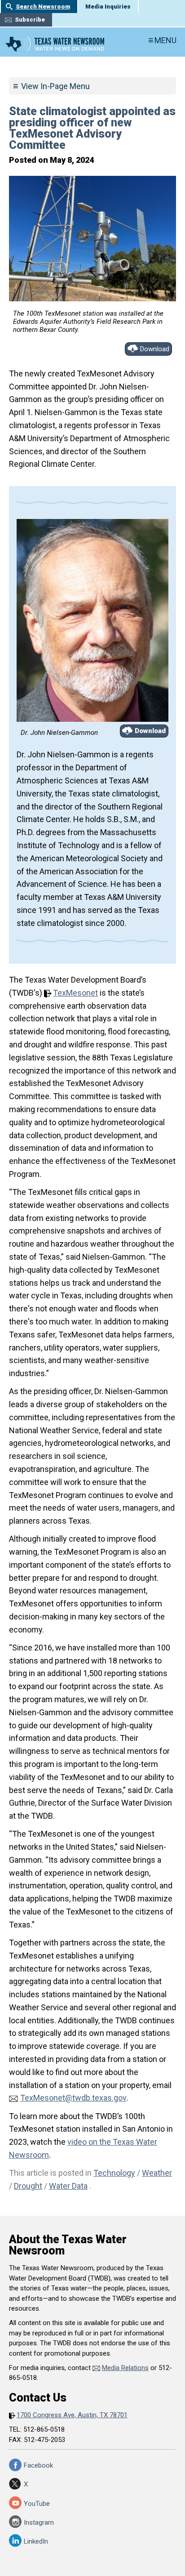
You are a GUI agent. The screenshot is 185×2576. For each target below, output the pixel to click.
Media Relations (125, 2368)
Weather (157, 2173)
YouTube (37, 2504)
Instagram (39, 2522)
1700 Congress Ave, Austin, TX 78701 (72, 2415)
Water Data (68, 2186)
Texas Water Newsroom (55, 44)
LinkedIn (36, 2541)
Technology (114, 2173)
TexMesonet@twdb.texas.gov (73, 2098)
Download (155, 349)
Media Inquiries (108, 7)
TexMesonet (75, 993)
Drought (28, 2186)
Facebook (38, 2465)
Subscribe (30, 20)
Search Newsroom (43, 7)
